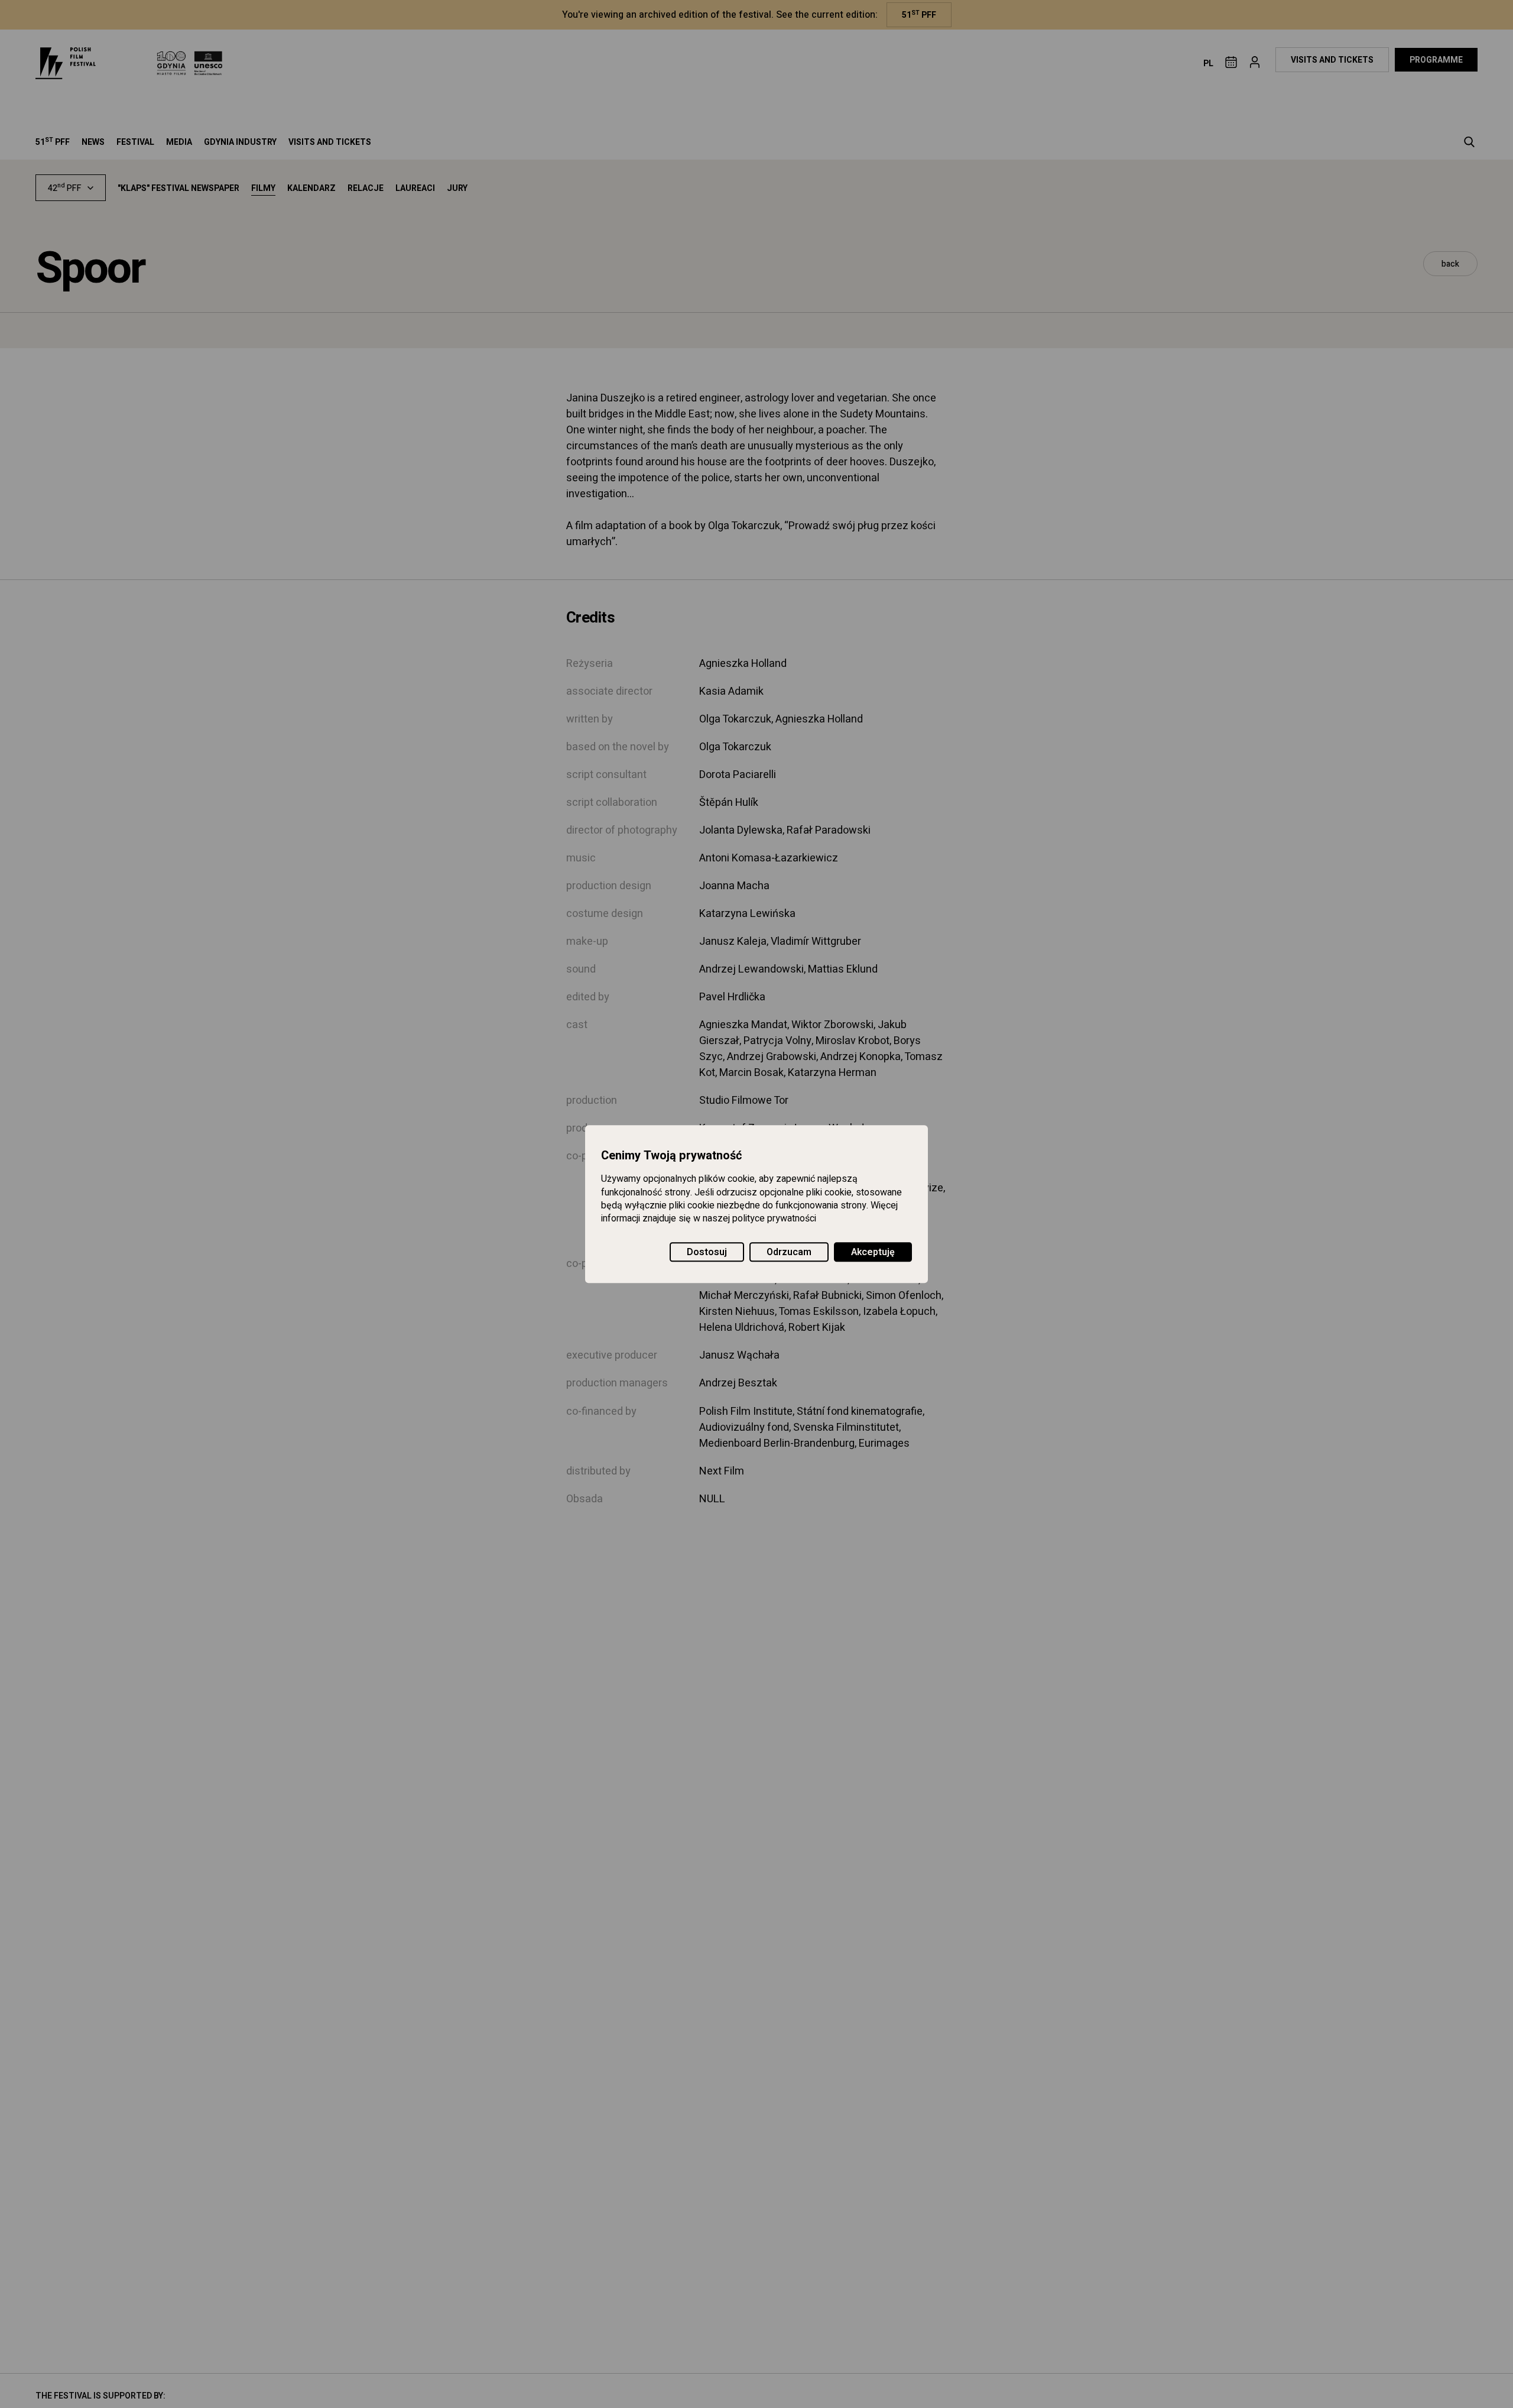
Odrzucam (789, 1252)
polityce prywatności (774, 1219)
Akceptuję (873, 1252)
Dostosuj (707, 1252)
